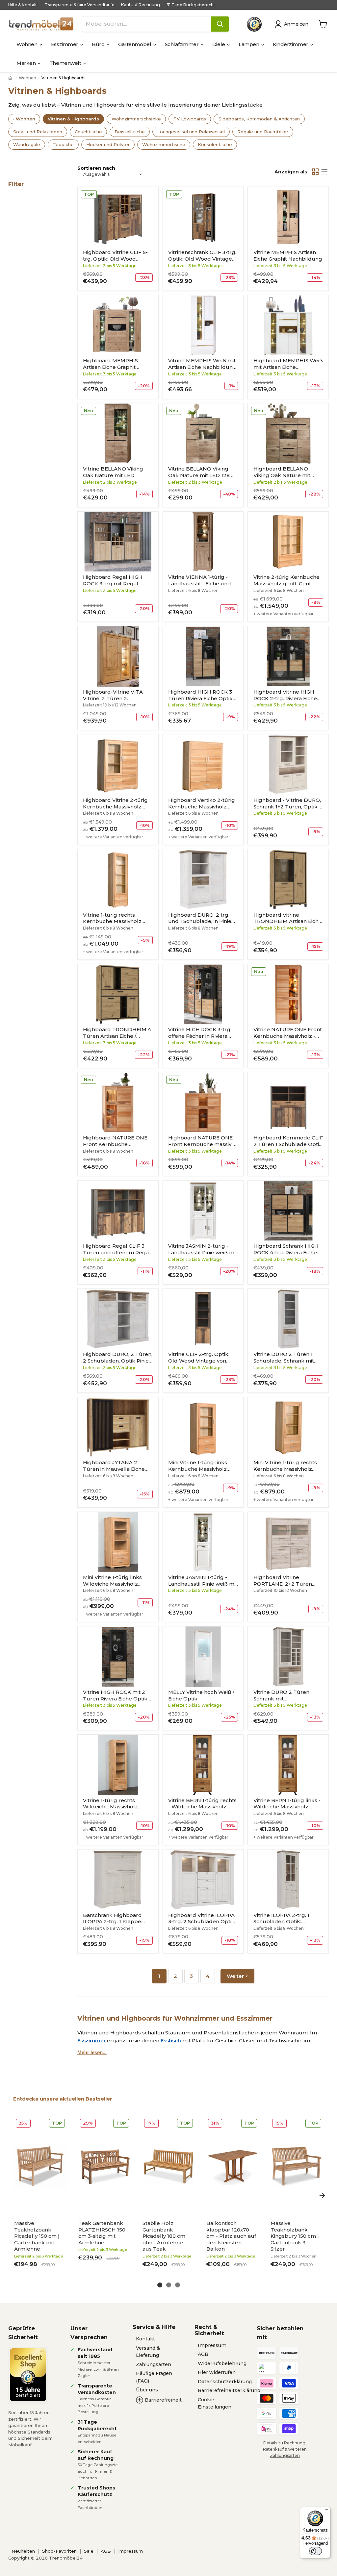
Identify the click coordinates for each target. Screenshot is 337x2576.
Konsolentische (215, 144)
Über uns (147, 2390)
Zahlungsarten (154, 2364)
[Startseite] (11, 78)
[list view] (324, 172)
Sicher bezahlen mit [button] (280, 2333)
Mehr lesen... (92, 2052)
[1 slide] (160, 2285)
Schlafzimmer (182, 44)
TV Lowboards (190, 119)
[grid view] (315, 172)
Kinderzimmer (291, 44)
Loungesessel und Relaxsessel (191, 132)
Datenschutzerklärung (225, 2382)
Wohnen (27, 44)
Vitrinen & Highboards (73, 119)
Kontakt (145, 2339)
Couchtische (88, 132)
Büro (99, 44)
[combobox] (147, 24)
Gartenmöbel (135, 44)
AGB (203, 2354)
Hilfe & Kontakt (23, 5)
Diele (219, 44)
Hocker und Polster (108, 144)
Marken (27, 63)
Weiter (235, 1976)
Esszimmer (65, 44)
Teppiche (63, 144)
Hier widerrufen (217, 2372)
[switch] (315, 2551)
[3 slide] (178, 2285)
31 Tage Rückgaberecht (191, 5)
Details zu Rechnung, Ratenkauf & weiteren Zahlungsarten (285, 2449)
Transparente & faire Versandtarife (80, 5)
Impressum (212, 2345)
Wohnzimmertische (164, 144)
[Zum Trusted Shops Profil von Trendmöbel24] (28, 2375)
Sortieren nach (96, 168)
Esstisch (171, 2040)
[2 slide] (169, 2285)
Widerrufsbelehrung (222, 2363)
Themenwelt (66, 63)
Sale (89, 2551)
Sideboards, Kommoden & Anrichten (259, 119)
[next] (322, 2195)
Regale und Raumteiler (263, 132)
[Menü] (326, 2511)
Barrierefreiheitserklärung (229, 2390)
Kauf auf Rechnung (141, 5)
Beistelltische (130, 132)
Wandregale (27, 144)
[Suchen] (220, 24)
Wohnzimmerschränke (136, 119)
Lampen (249, 44)
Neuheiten (23, 2551)
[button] (293, 24)
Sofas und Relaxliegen (38, 132)
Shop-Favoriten (59, 2551)
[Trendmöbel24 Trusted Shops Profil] (254, 24)
